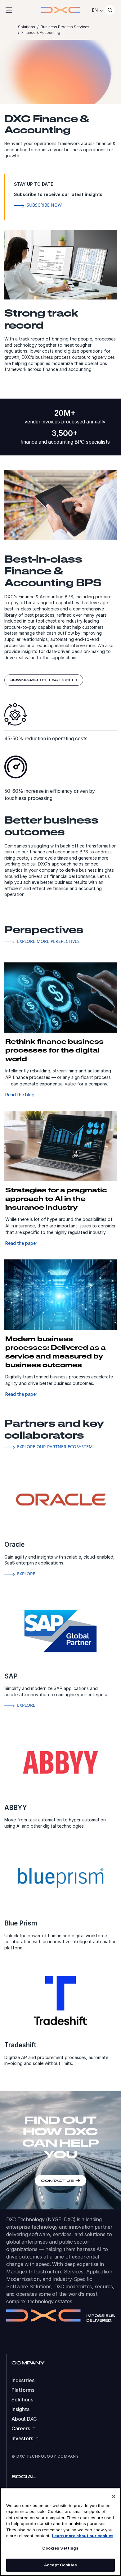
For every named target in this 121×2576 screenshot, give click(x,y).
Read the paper (21, 1243)
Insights (20, 2409)
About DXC (24, 2419)
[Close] (114, 2496)
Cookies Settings (60, 2548)
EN (95, 10)
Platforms (23, 2390)
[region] (60, 2532)
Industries (23, 2380)
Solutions (22, 2400)
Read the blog (20, 1095)
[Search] (110, 10)
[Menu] (9, 10)
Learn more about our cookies (83, 2536)
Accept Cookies (60, 2565)
